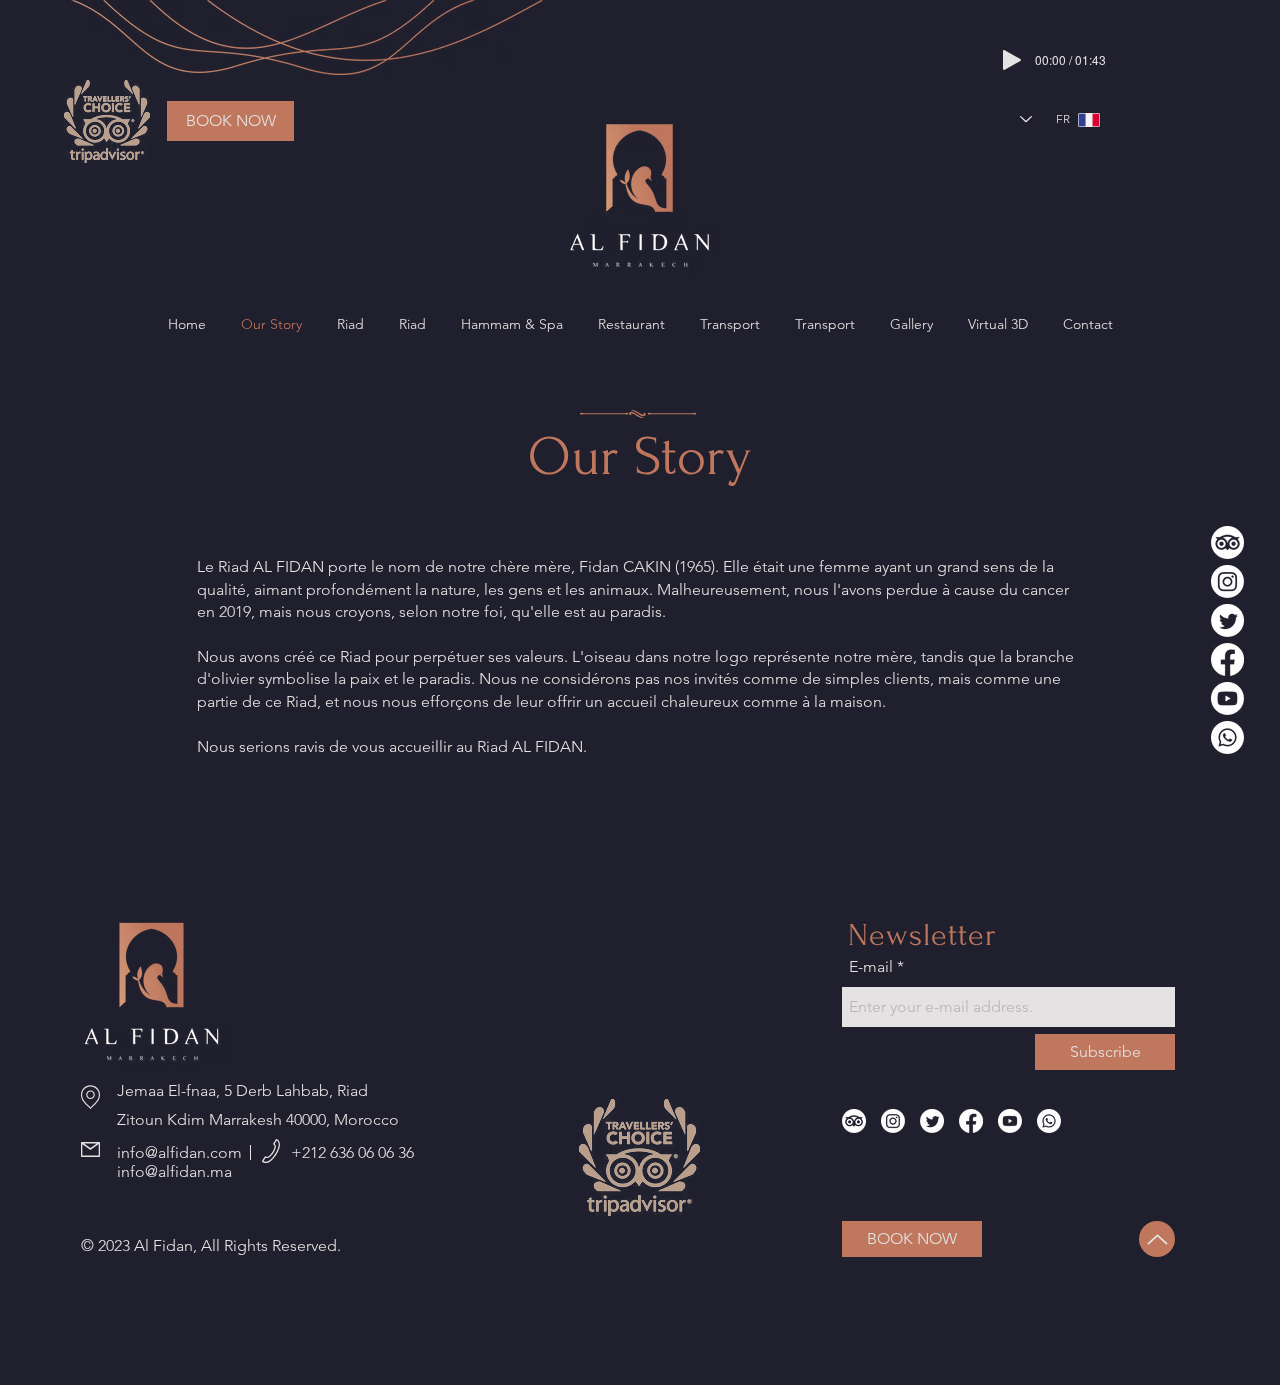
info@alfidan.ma (174, 1171)
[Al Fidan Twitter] (1227, 620)
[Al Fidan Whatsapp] (1227, 737)
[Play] (1012, 60)
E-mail (871, 967)
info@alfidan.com (179, 1152)
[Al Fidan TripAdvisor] (1227, 542)
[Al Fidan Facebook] (1227, 659)
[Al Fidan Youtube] (1227, 698)
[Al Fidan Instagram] (1227, 581)
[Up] (1157, 1239)
